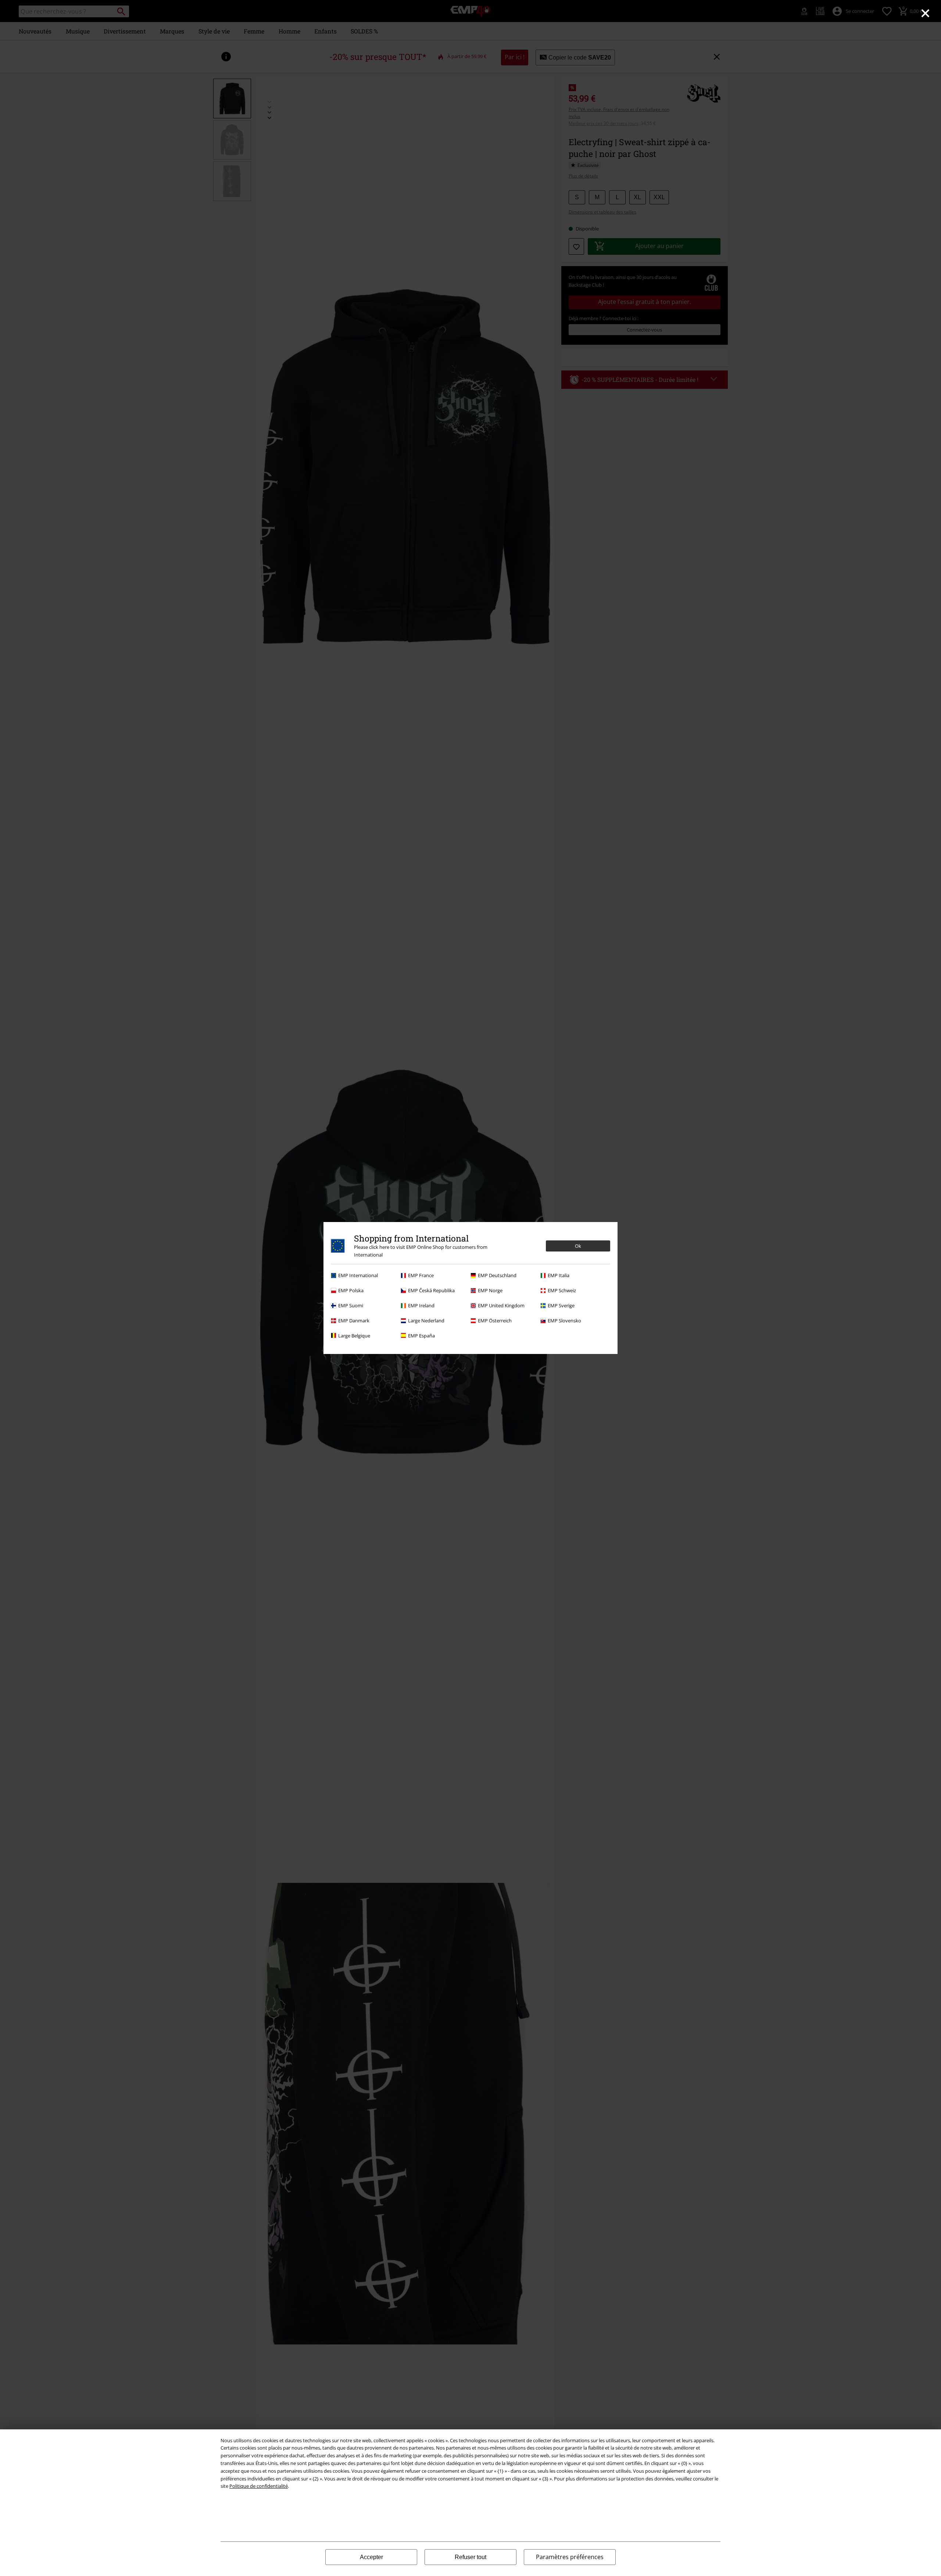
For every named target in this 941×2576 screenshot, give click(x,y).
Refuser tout (470, 2557)
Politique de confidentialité (259, 2486)
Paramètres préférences (570, 2557)
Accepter (371, 2557)
